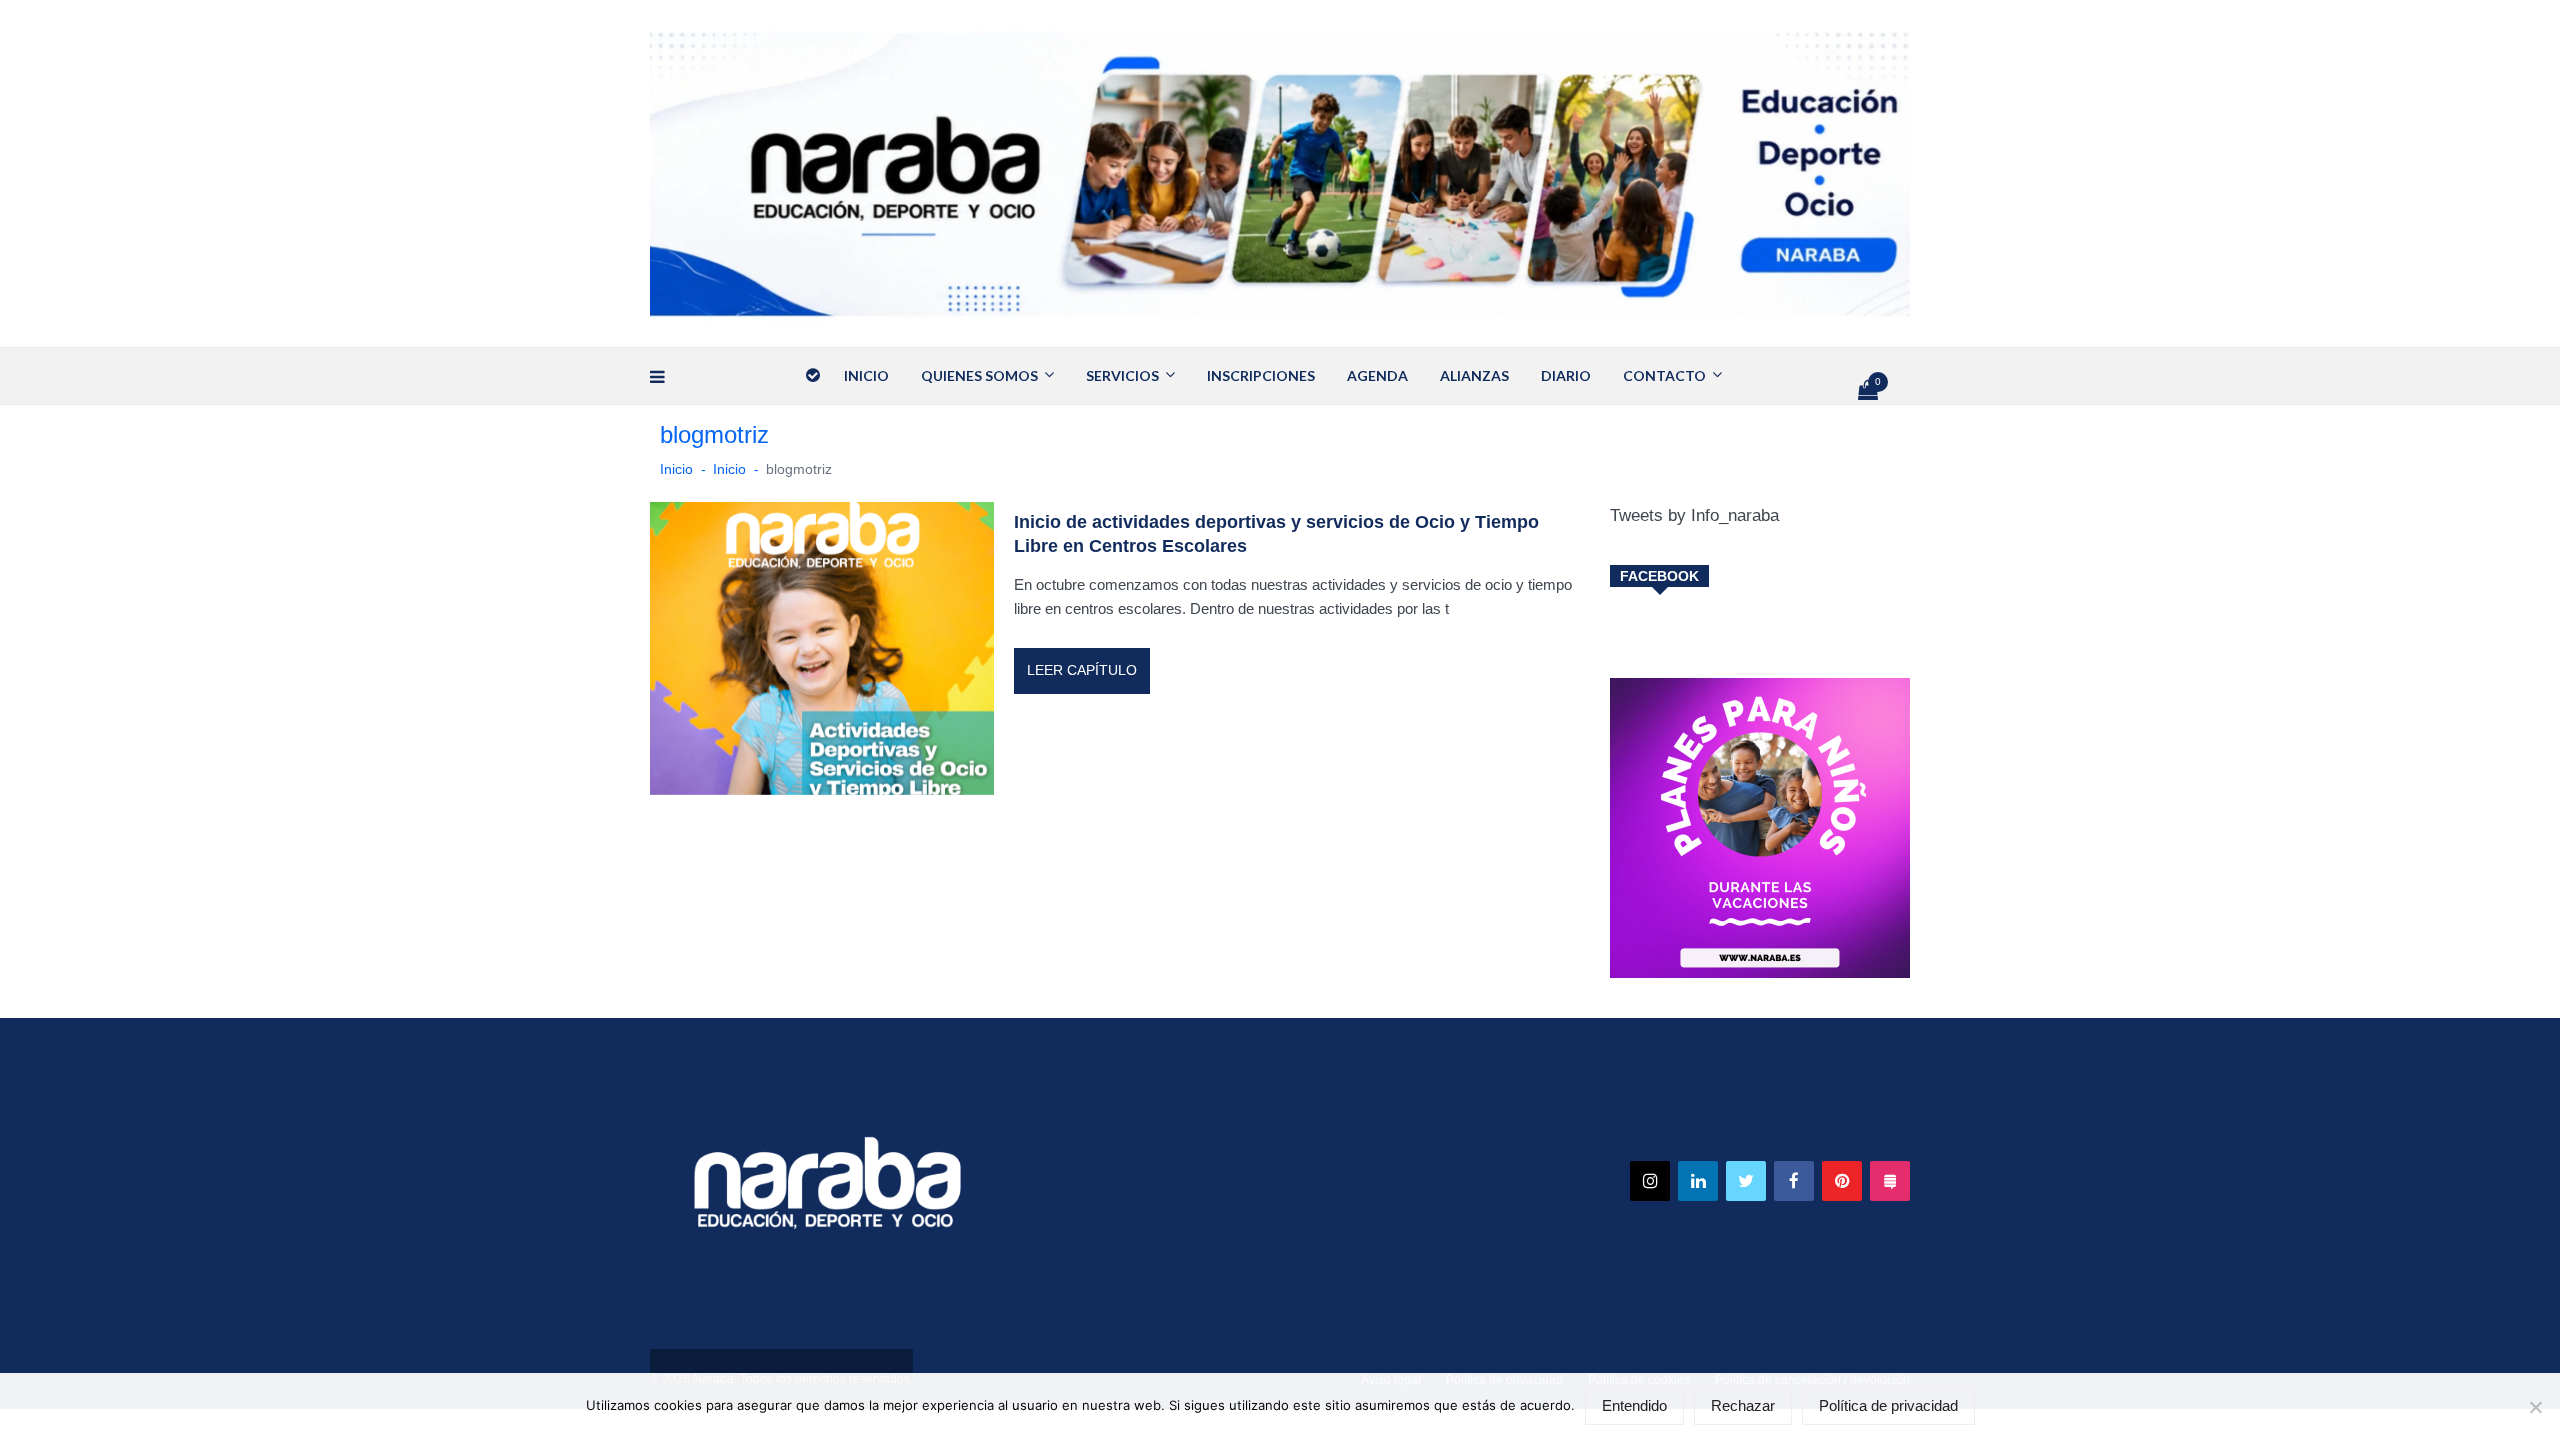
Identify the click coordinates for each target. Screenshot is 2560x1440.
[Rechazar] (2535, 1407)
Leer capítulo (1082, 670)
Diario (1566, 375)
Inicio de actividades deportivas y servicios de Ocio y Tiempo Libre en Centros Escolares (1276, 534)
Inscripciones (1261, 375)
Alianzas (1474, 375)
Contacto (1664, 375)
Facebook (1659, 576)
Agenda (1377, 375)
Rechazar (1743, 1406)
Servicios (1122, 375)
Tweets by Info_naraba (1694, 515)
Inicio (866, 375)
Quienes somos (979, 375)
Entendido (1634, 1406)
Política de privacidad (1888, 1406)
